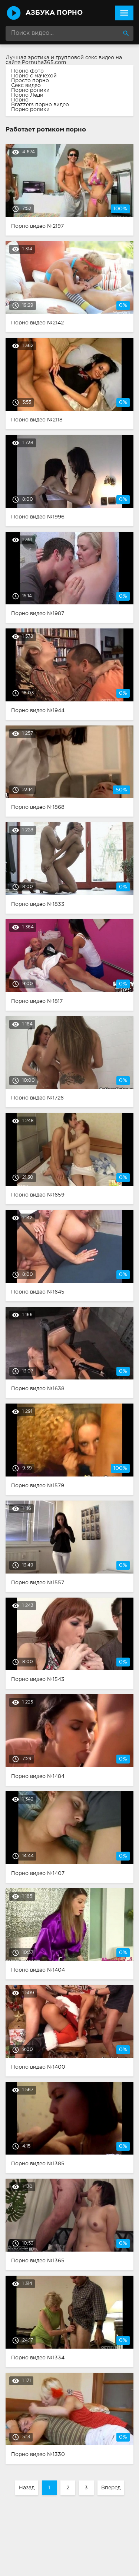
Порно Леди (27, 95)
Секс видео (26, 86)
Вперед (111, 2488)
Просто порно (30, 81)
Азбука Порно (54, 13)
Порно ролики (30, 90)
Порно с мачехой (34, 76)
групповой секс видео (85, 58)
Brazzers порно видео (40, 105)
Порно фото (27, 71)
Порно (20, 100)
